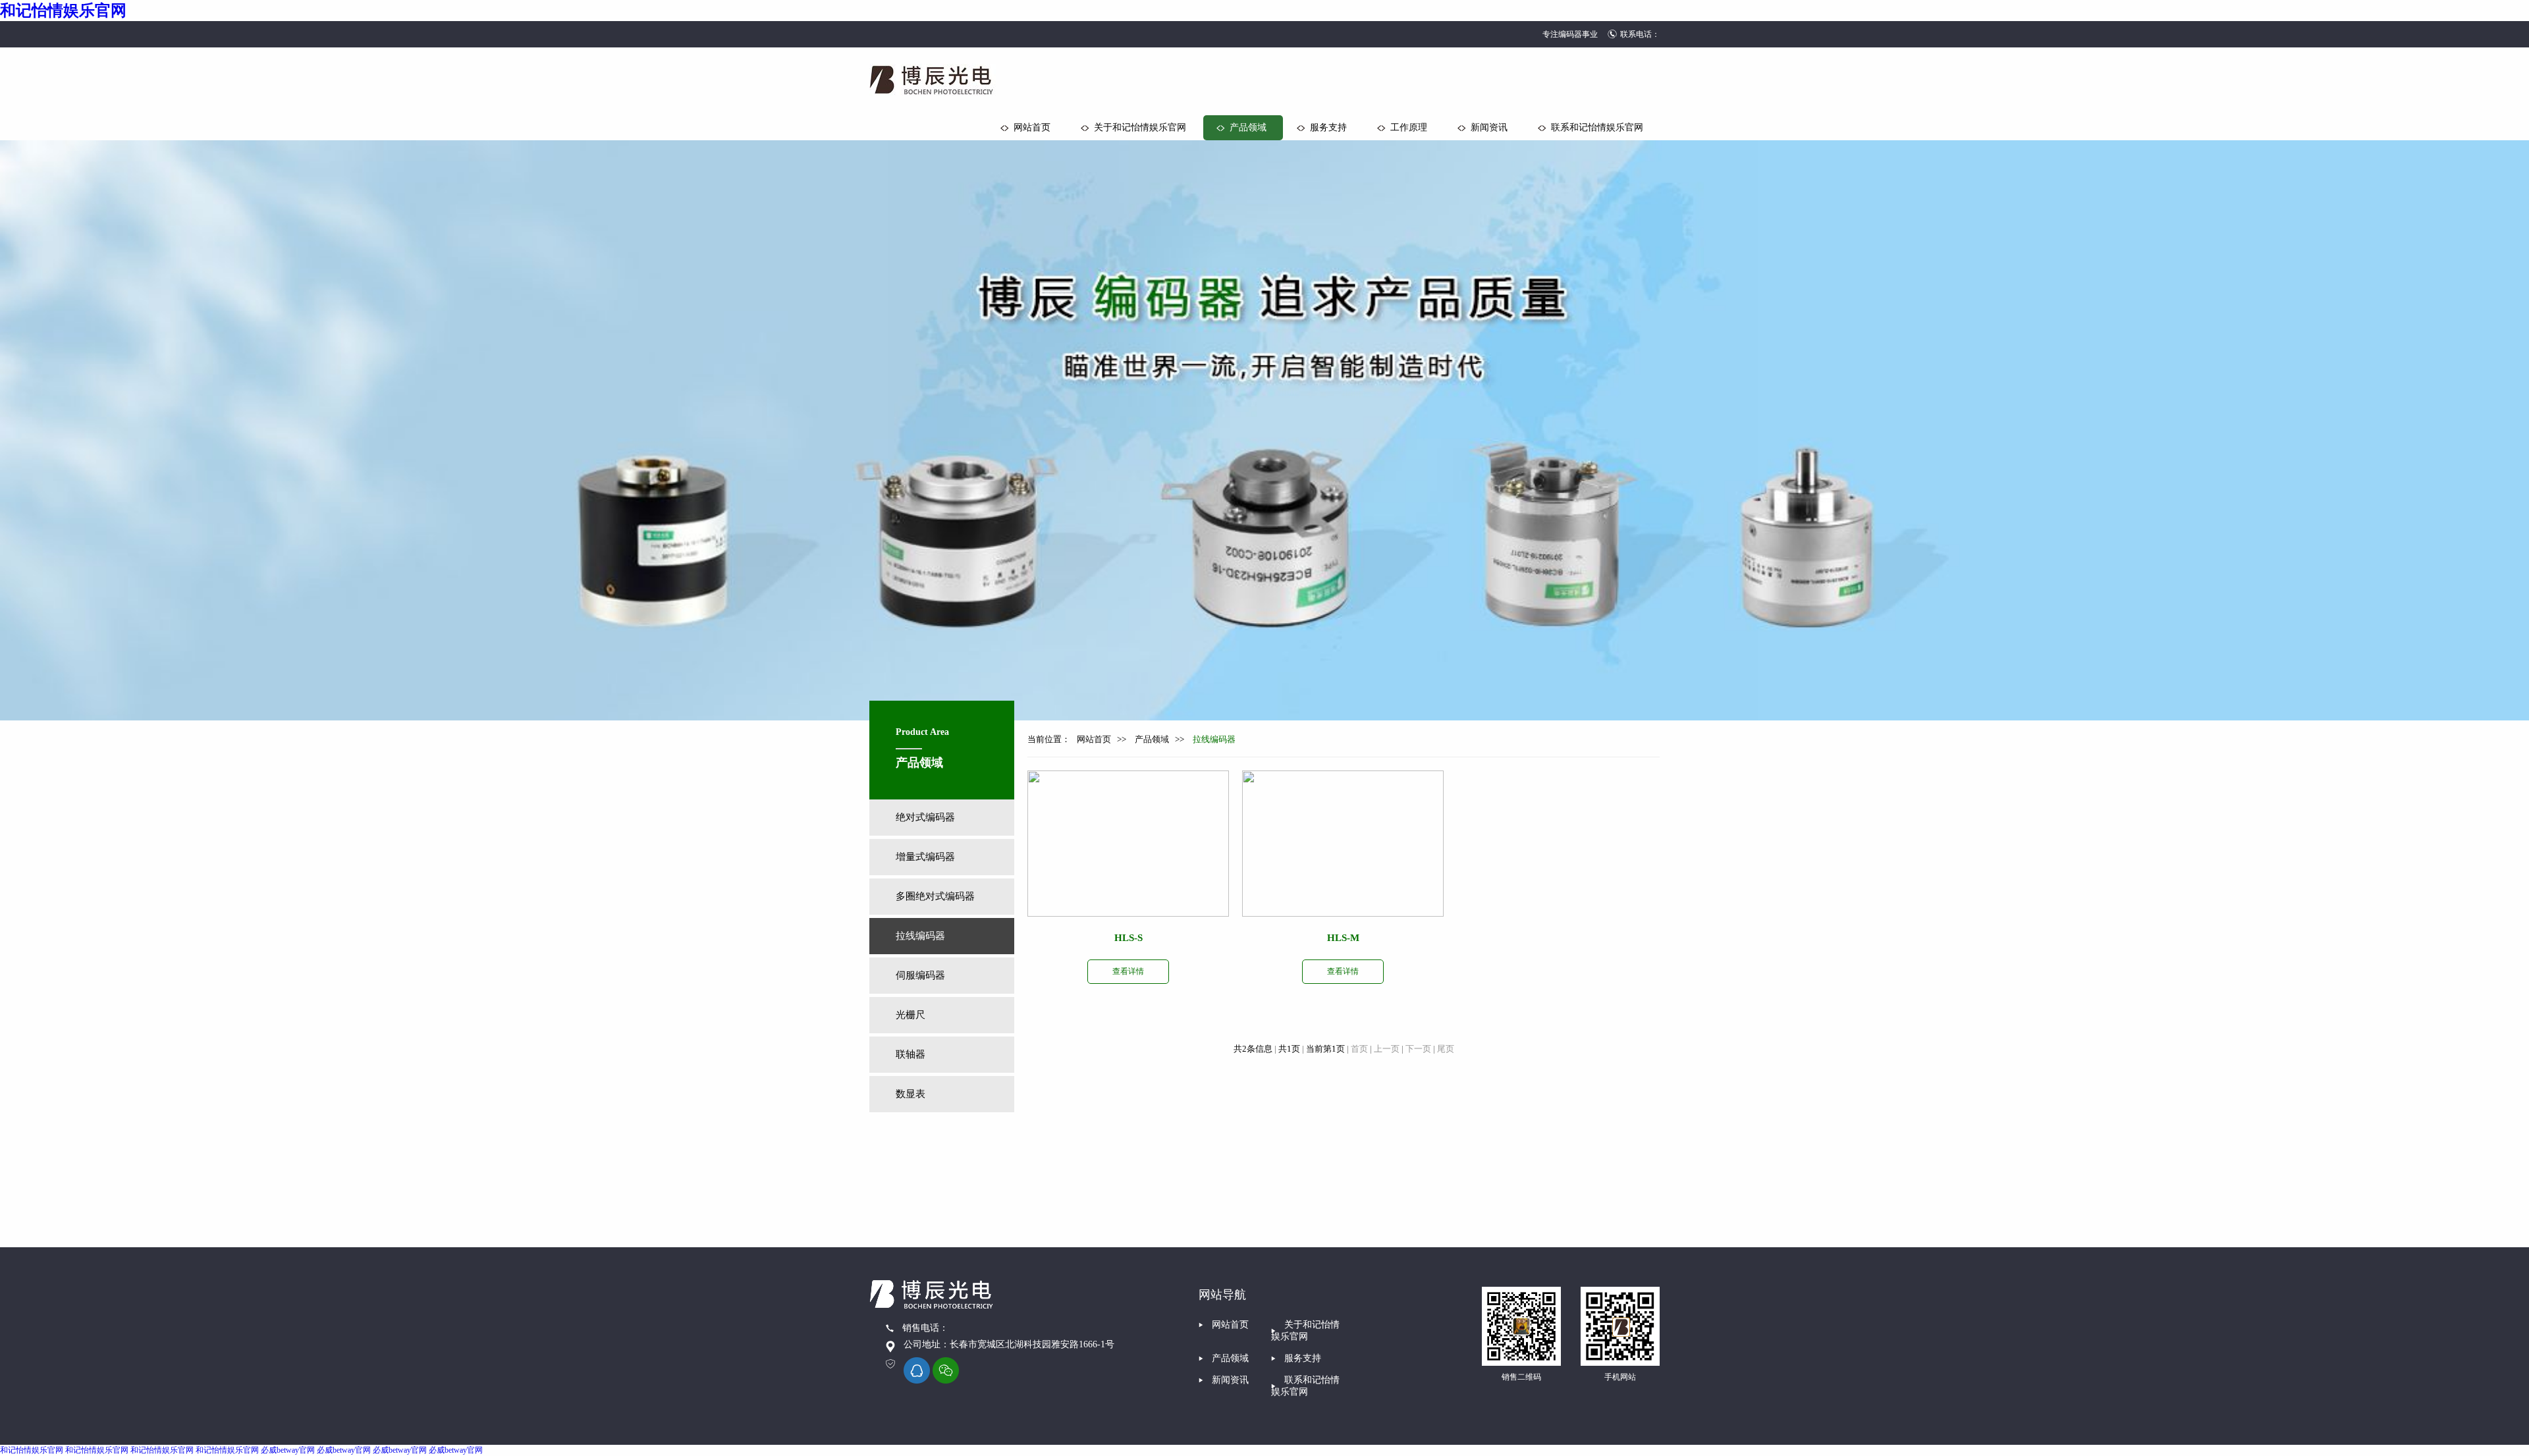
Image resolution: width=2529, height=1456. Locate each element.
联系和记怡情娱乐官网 (1597, 127)
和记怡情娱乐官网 (63, 11)
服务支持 (1328, 127)
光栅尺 (911, 1015)
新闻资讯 (1489, 127)
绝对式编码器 (925, 817)
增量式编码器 (925, 857)
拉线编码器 (920, 936)
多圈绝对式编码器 (935, 896)
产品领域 (1248, 127)
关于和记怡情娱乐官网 (1140, 127)
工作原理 (1409, 127)
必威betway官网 (288, 1450)
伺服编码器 (920, 975)
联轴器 (911, 1054)
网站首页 (1032, 127)
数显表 (911, 1094)
